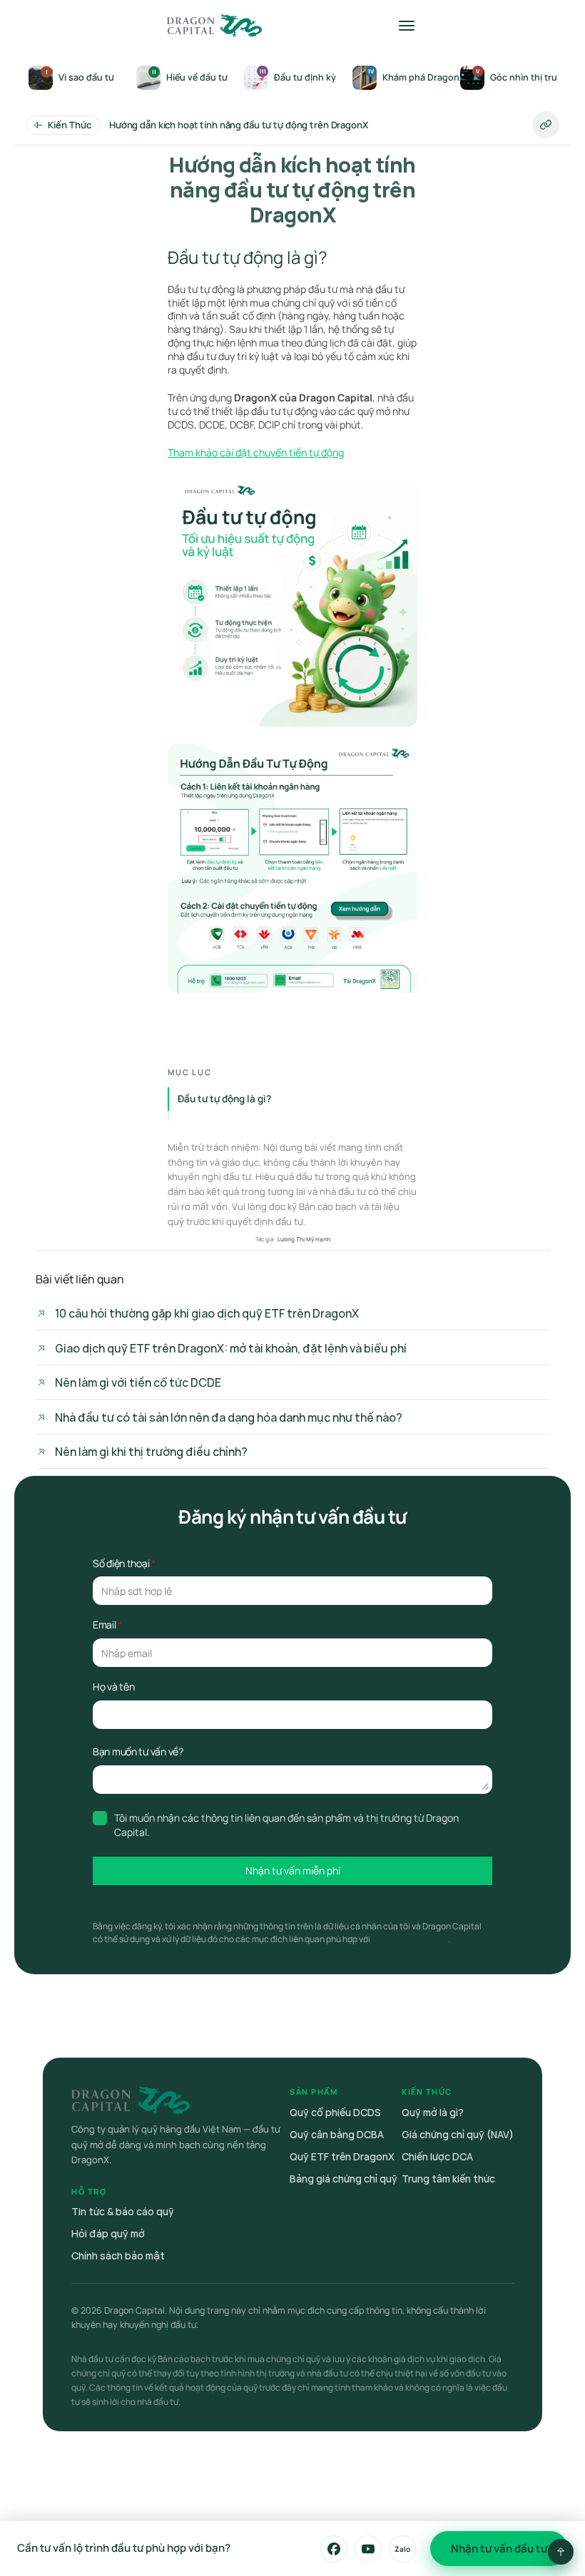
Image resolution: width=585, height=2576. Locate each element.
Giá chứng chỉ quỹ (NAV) (458, 2134)
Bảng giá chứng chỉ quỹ (344, 2179)
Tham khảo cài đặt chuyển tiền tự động (256, 452)
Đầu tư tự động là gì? (224, 1099)
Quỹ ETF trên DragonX (342, 2156)
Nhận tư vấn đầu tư (499, 2549)
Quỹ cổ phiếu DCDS (335, 2112)
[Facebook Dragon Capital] (334, 2549)
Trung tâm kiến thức (448, 2179)
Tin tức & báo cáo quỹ (123, 2211)
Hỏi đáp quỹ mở (108, 2233)
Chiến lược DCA (437, 2156)
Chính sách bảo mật (118, 2256)
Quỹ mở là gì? (433, 2112)
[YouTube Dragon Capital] (368, 2549)
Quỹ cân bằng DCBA (337, 2134)
